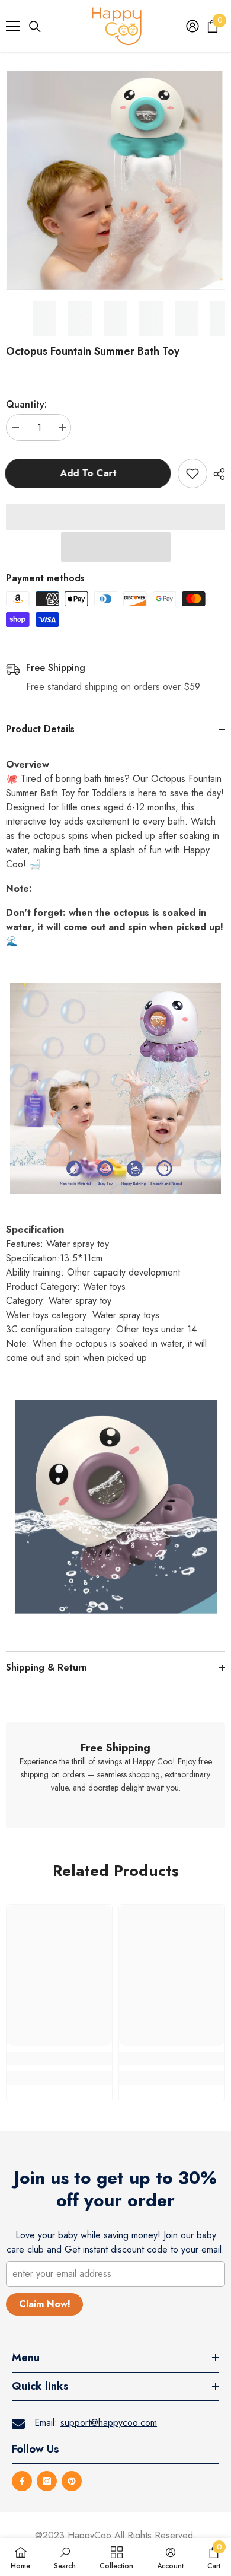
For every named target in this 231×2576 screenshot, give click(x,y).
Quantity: (26, 404)
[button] (116, 547)
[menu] (13, 26)
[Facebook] (22, 2481)
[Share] (216, 474)
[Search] (35, 27)
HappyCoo (89, 2535)
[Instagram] (47, 2481)
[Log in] (192, 26)
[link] (115, 1775)
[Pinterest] (72, 2481)
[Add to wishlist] (192, 473)
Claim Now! (45, 2304)
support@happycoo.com (109, 2423)
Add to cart (89, 473)
